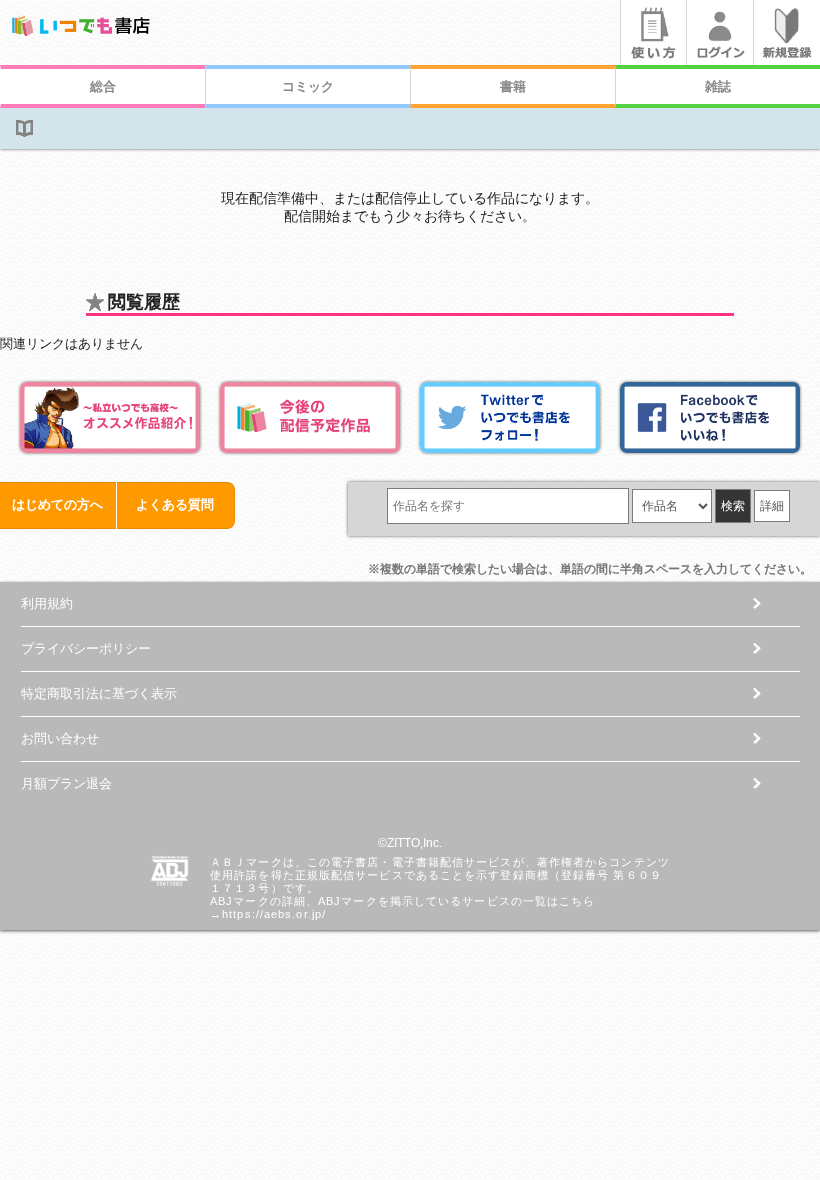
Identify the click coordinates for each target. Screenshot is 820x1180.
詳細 (772, 506)
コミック (308, 86)
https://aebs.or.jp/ (274, 914)
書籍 (513, 86)
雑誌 (718, 86)
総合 (103, 86)
